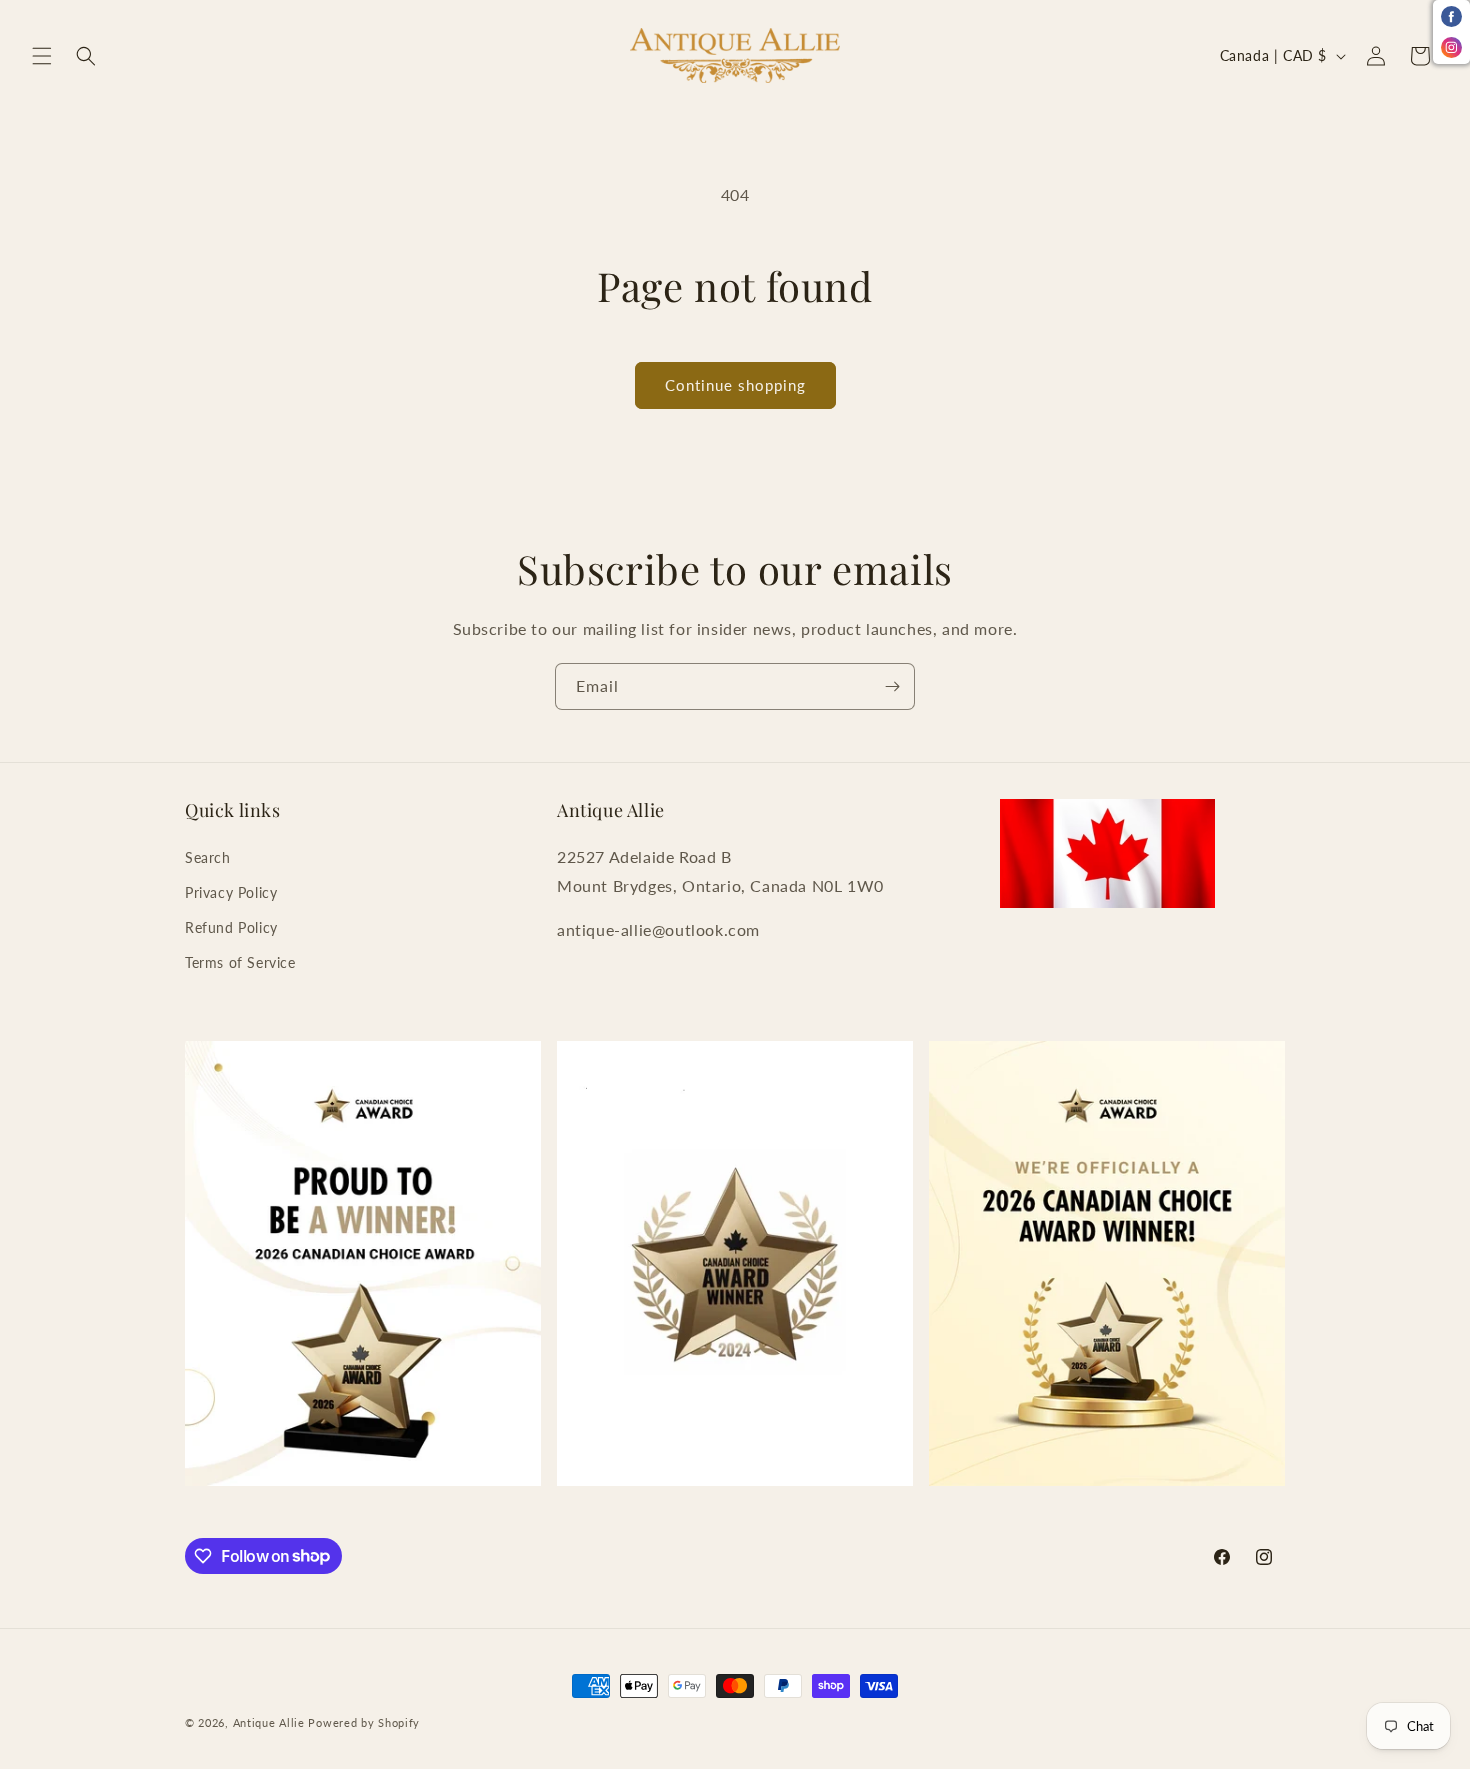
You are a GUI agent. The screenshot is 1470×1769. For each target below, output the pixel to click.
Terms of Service (240, 962)
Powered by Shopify (364, 1722)
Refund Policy (231, 927)
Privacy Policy (231, 892)
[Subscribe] (892, 686)
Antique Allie (269, 1722)
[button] (42, 56)
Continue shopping (735, 385)
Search (208, 857)
